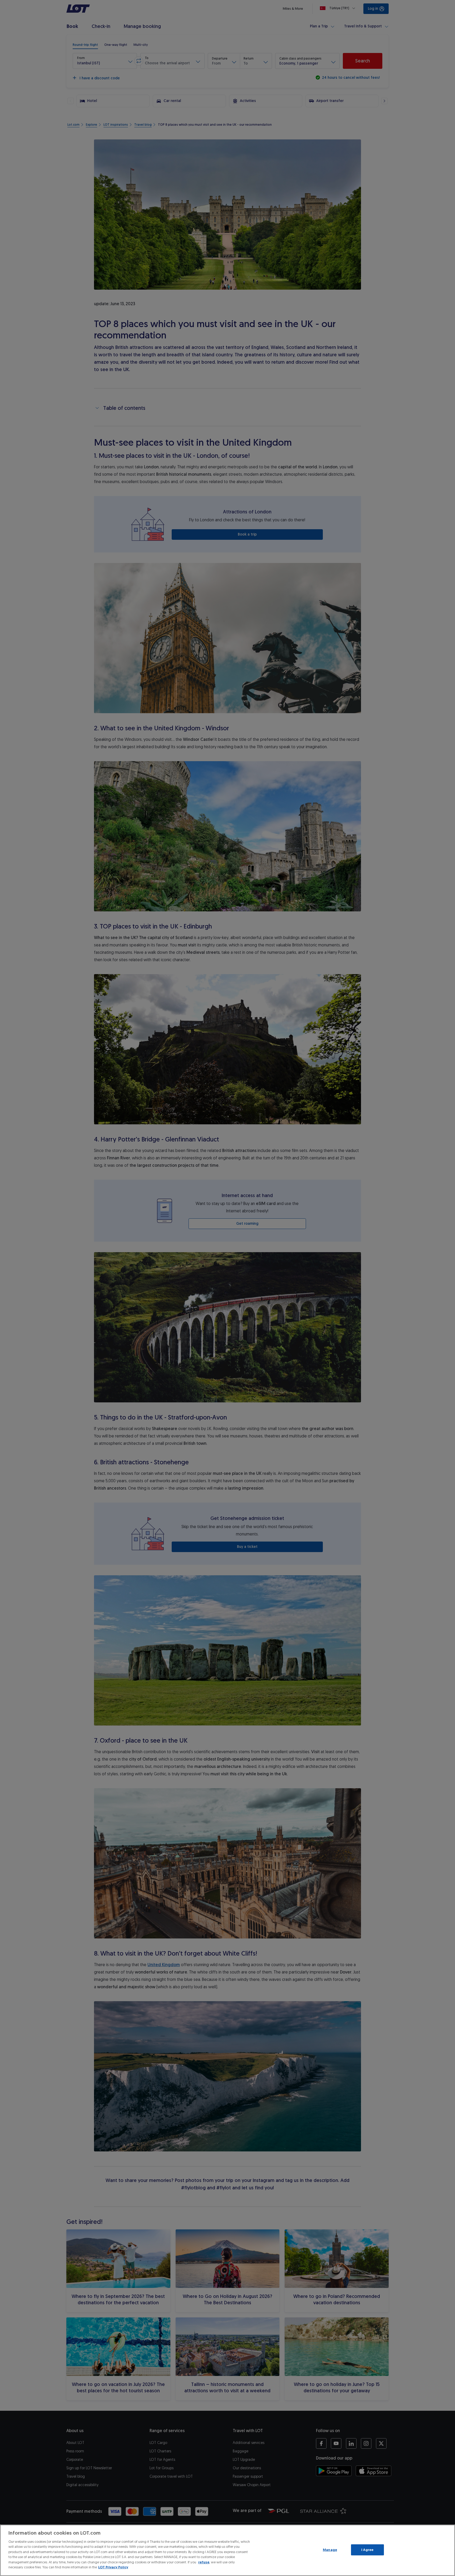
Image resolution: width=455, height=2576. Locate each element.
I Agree (367, 2550)
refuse (204, 2562)
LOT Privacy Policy (113, 2567)
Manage (330, 2550)
